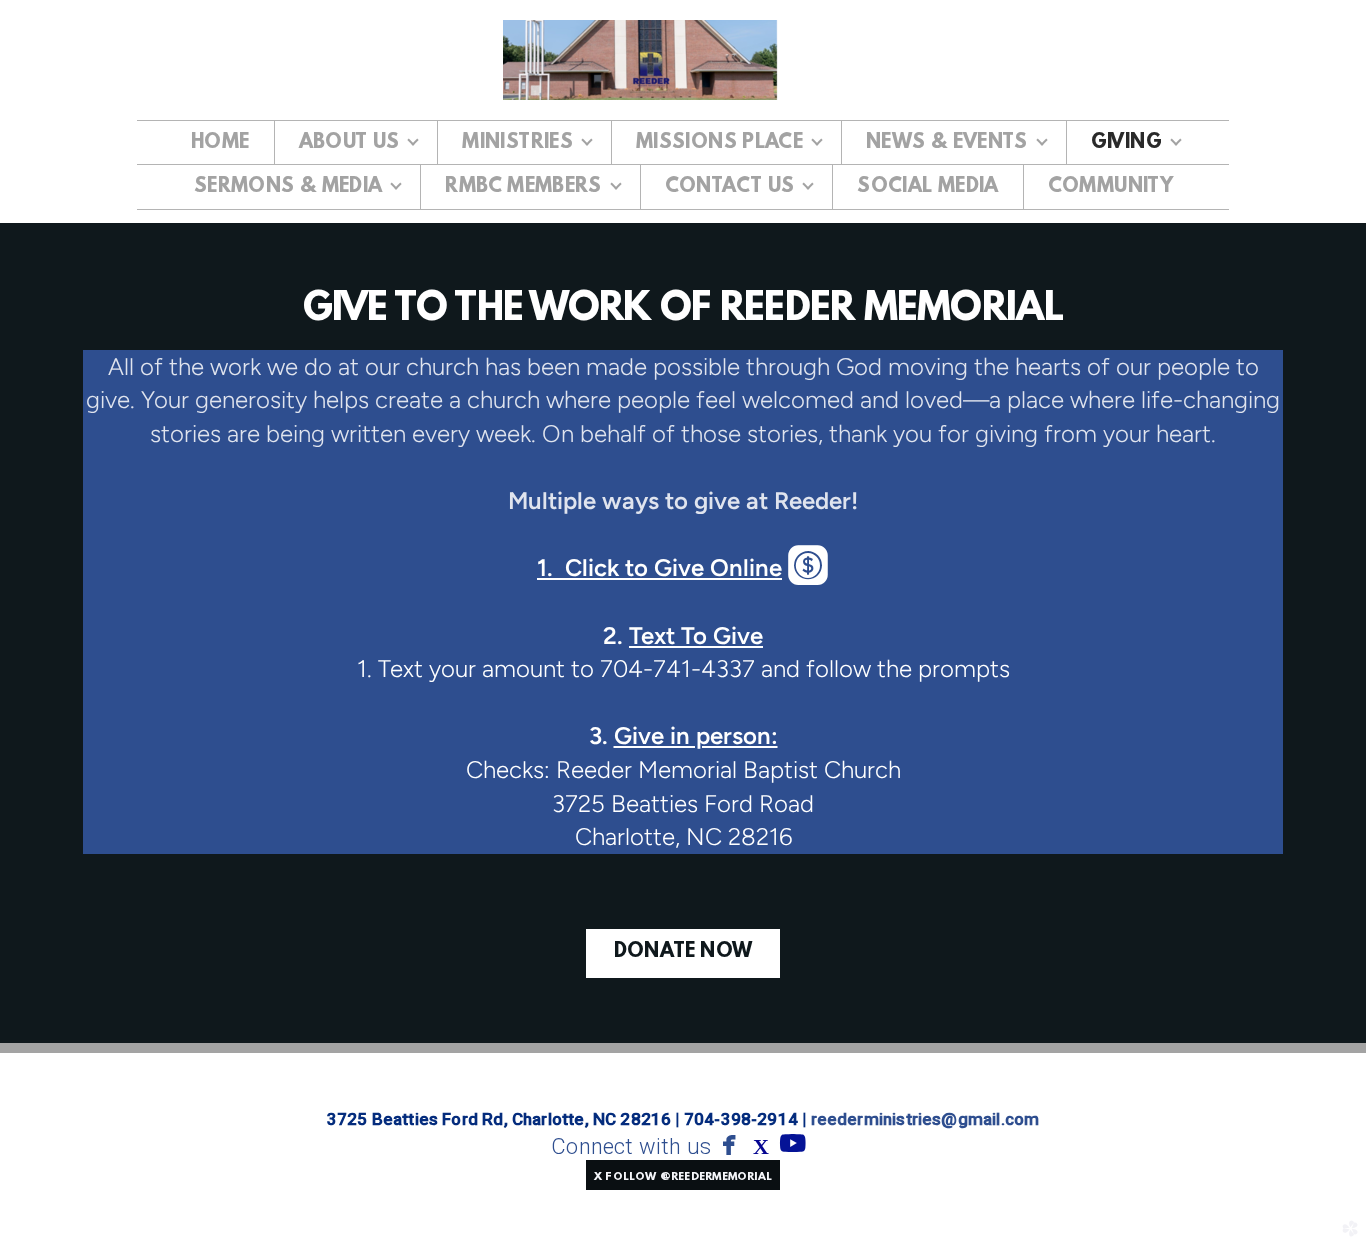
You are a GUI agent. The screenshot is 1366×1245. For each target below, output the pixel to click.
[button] (683, 1175)
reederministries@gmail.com (925, 1119)
